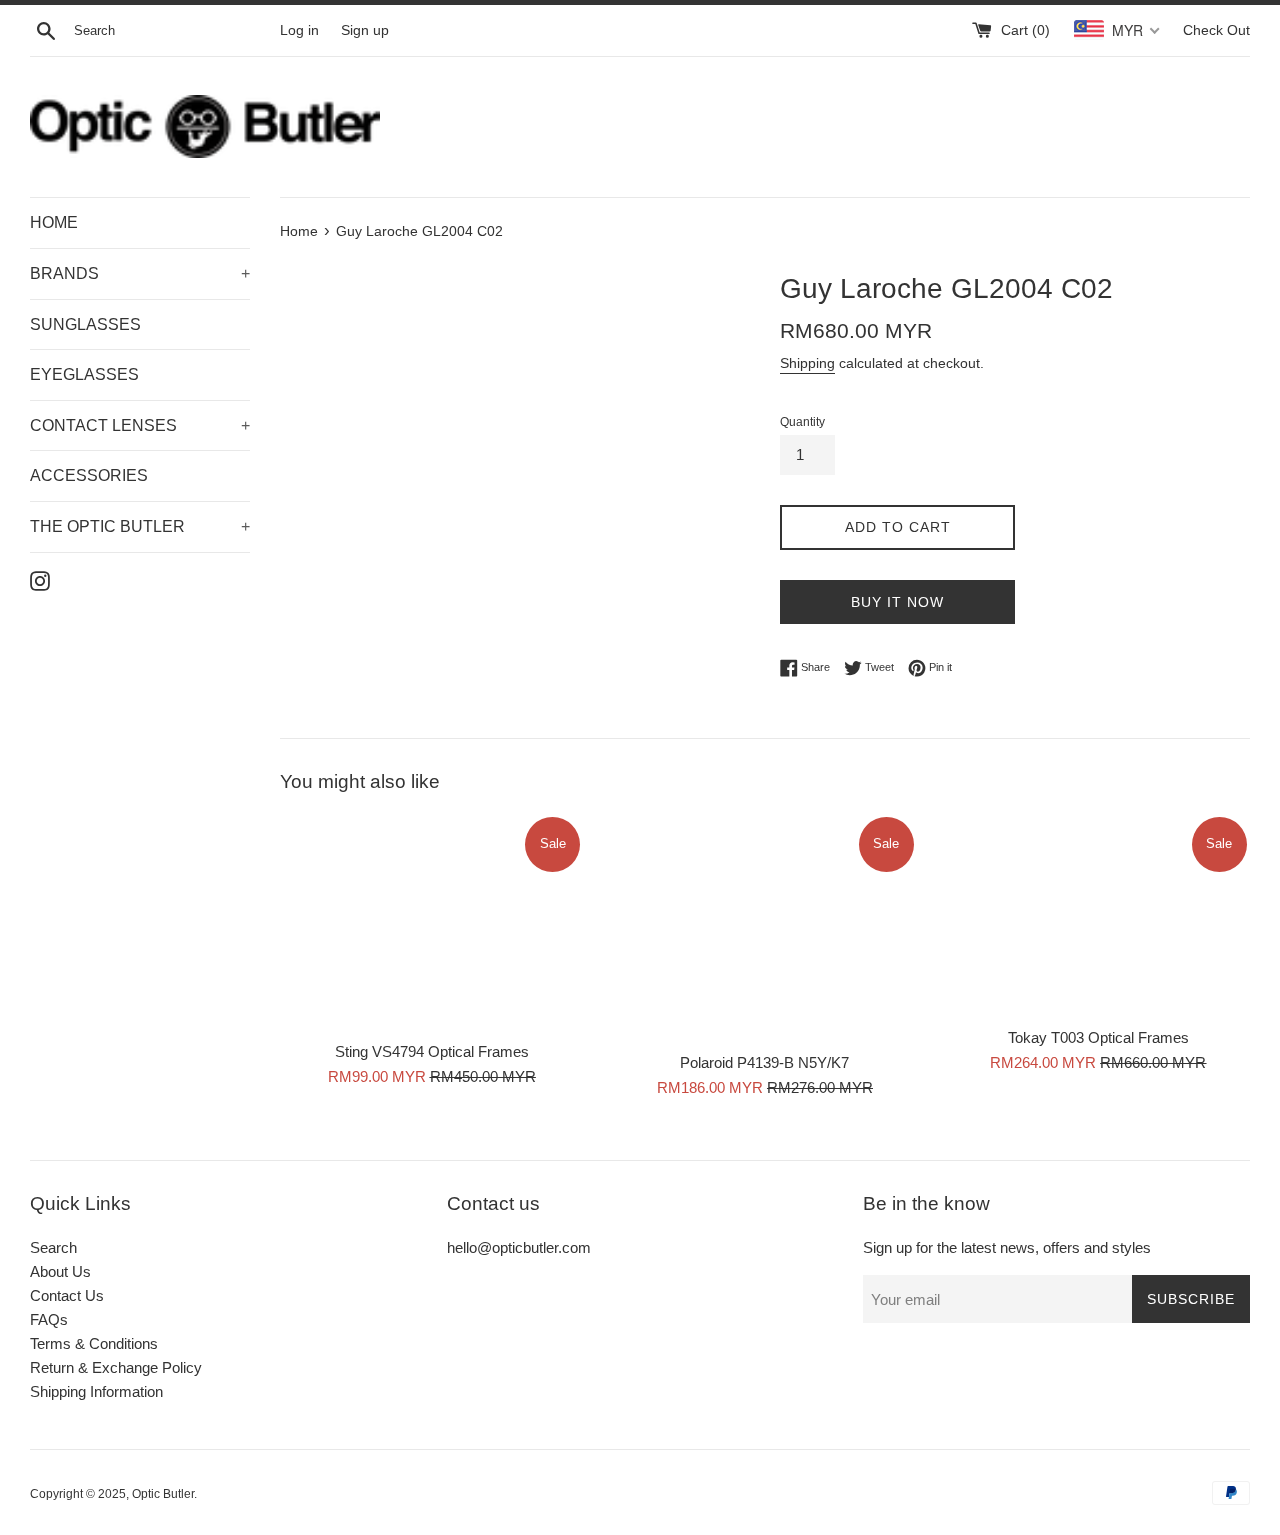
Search (53, 1247)
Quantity (802, 422)
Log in (299, 30)
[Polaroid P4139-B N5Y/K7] (764, 927)
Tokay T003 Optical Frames (1098, 1038)
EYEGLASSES (84, 374)
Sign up (365, 30)
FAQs (49, 1319)
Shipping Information (96, 1391)
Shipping (807, 363)
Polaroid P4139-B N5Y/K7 (764, 1063)
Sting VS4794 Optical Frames (432, 1052)
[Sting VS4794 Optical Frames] (431, 922)
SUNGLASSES (85, 324)
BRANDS (140, 273)
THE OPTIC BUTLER (140, 526)
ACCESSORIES (89, 475)
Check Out (1216, 30)
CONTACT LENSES (140, 425)
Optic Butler (163, 1494)
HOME (54, 222)
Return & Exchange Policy (116, 1367)
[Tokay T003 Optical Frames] (1098, 915)
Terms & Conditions (94, 1343)
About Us (60, 1271)
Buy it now (897, 602)
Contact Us (67, 1295)
